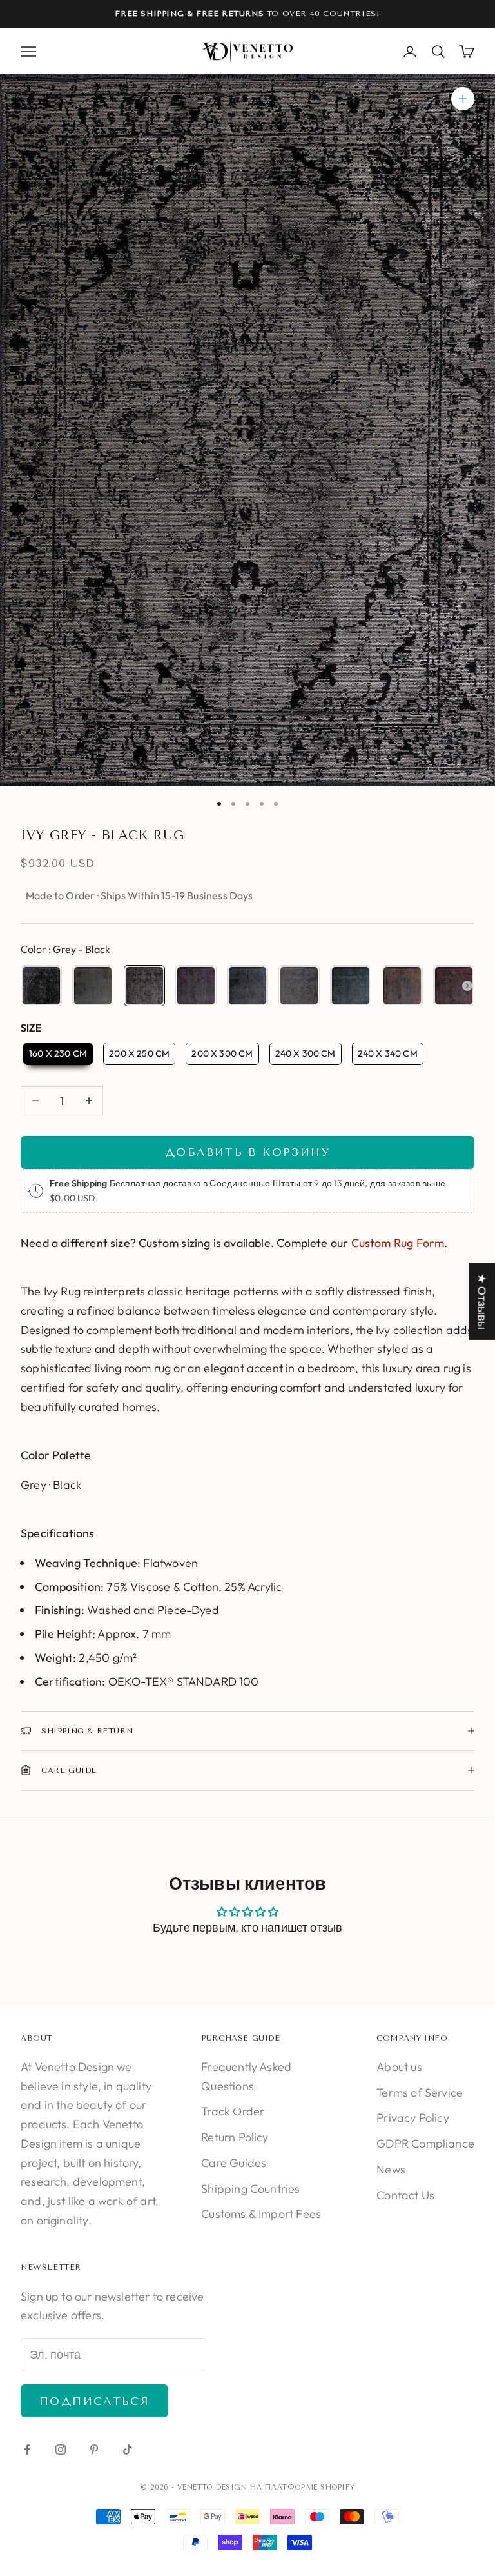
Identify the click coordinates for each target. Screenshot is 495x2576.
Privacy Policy (413, 2118)
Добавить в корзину (247, 1152)
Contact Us (405, 2195)
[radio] (41, 986)
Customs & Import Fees (261, 2214)
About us (399, 2067)
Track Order (233, 2111)
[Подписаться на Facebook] (27, 2450)
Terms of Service (420, 2092)
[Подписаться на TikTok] (128, 2450)
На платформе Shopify (302, 2487)
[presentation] (467, 986)
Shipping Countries (250, 2189)
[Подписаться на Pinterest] (94, 2450)
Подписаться (94, 2401)
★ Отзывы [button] (482, 1301)
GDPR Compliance (425, 2143)
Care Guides (234, 2163)
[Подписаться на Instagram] (61, 2450)
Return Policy (235, 2137)
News (391, 2169)
